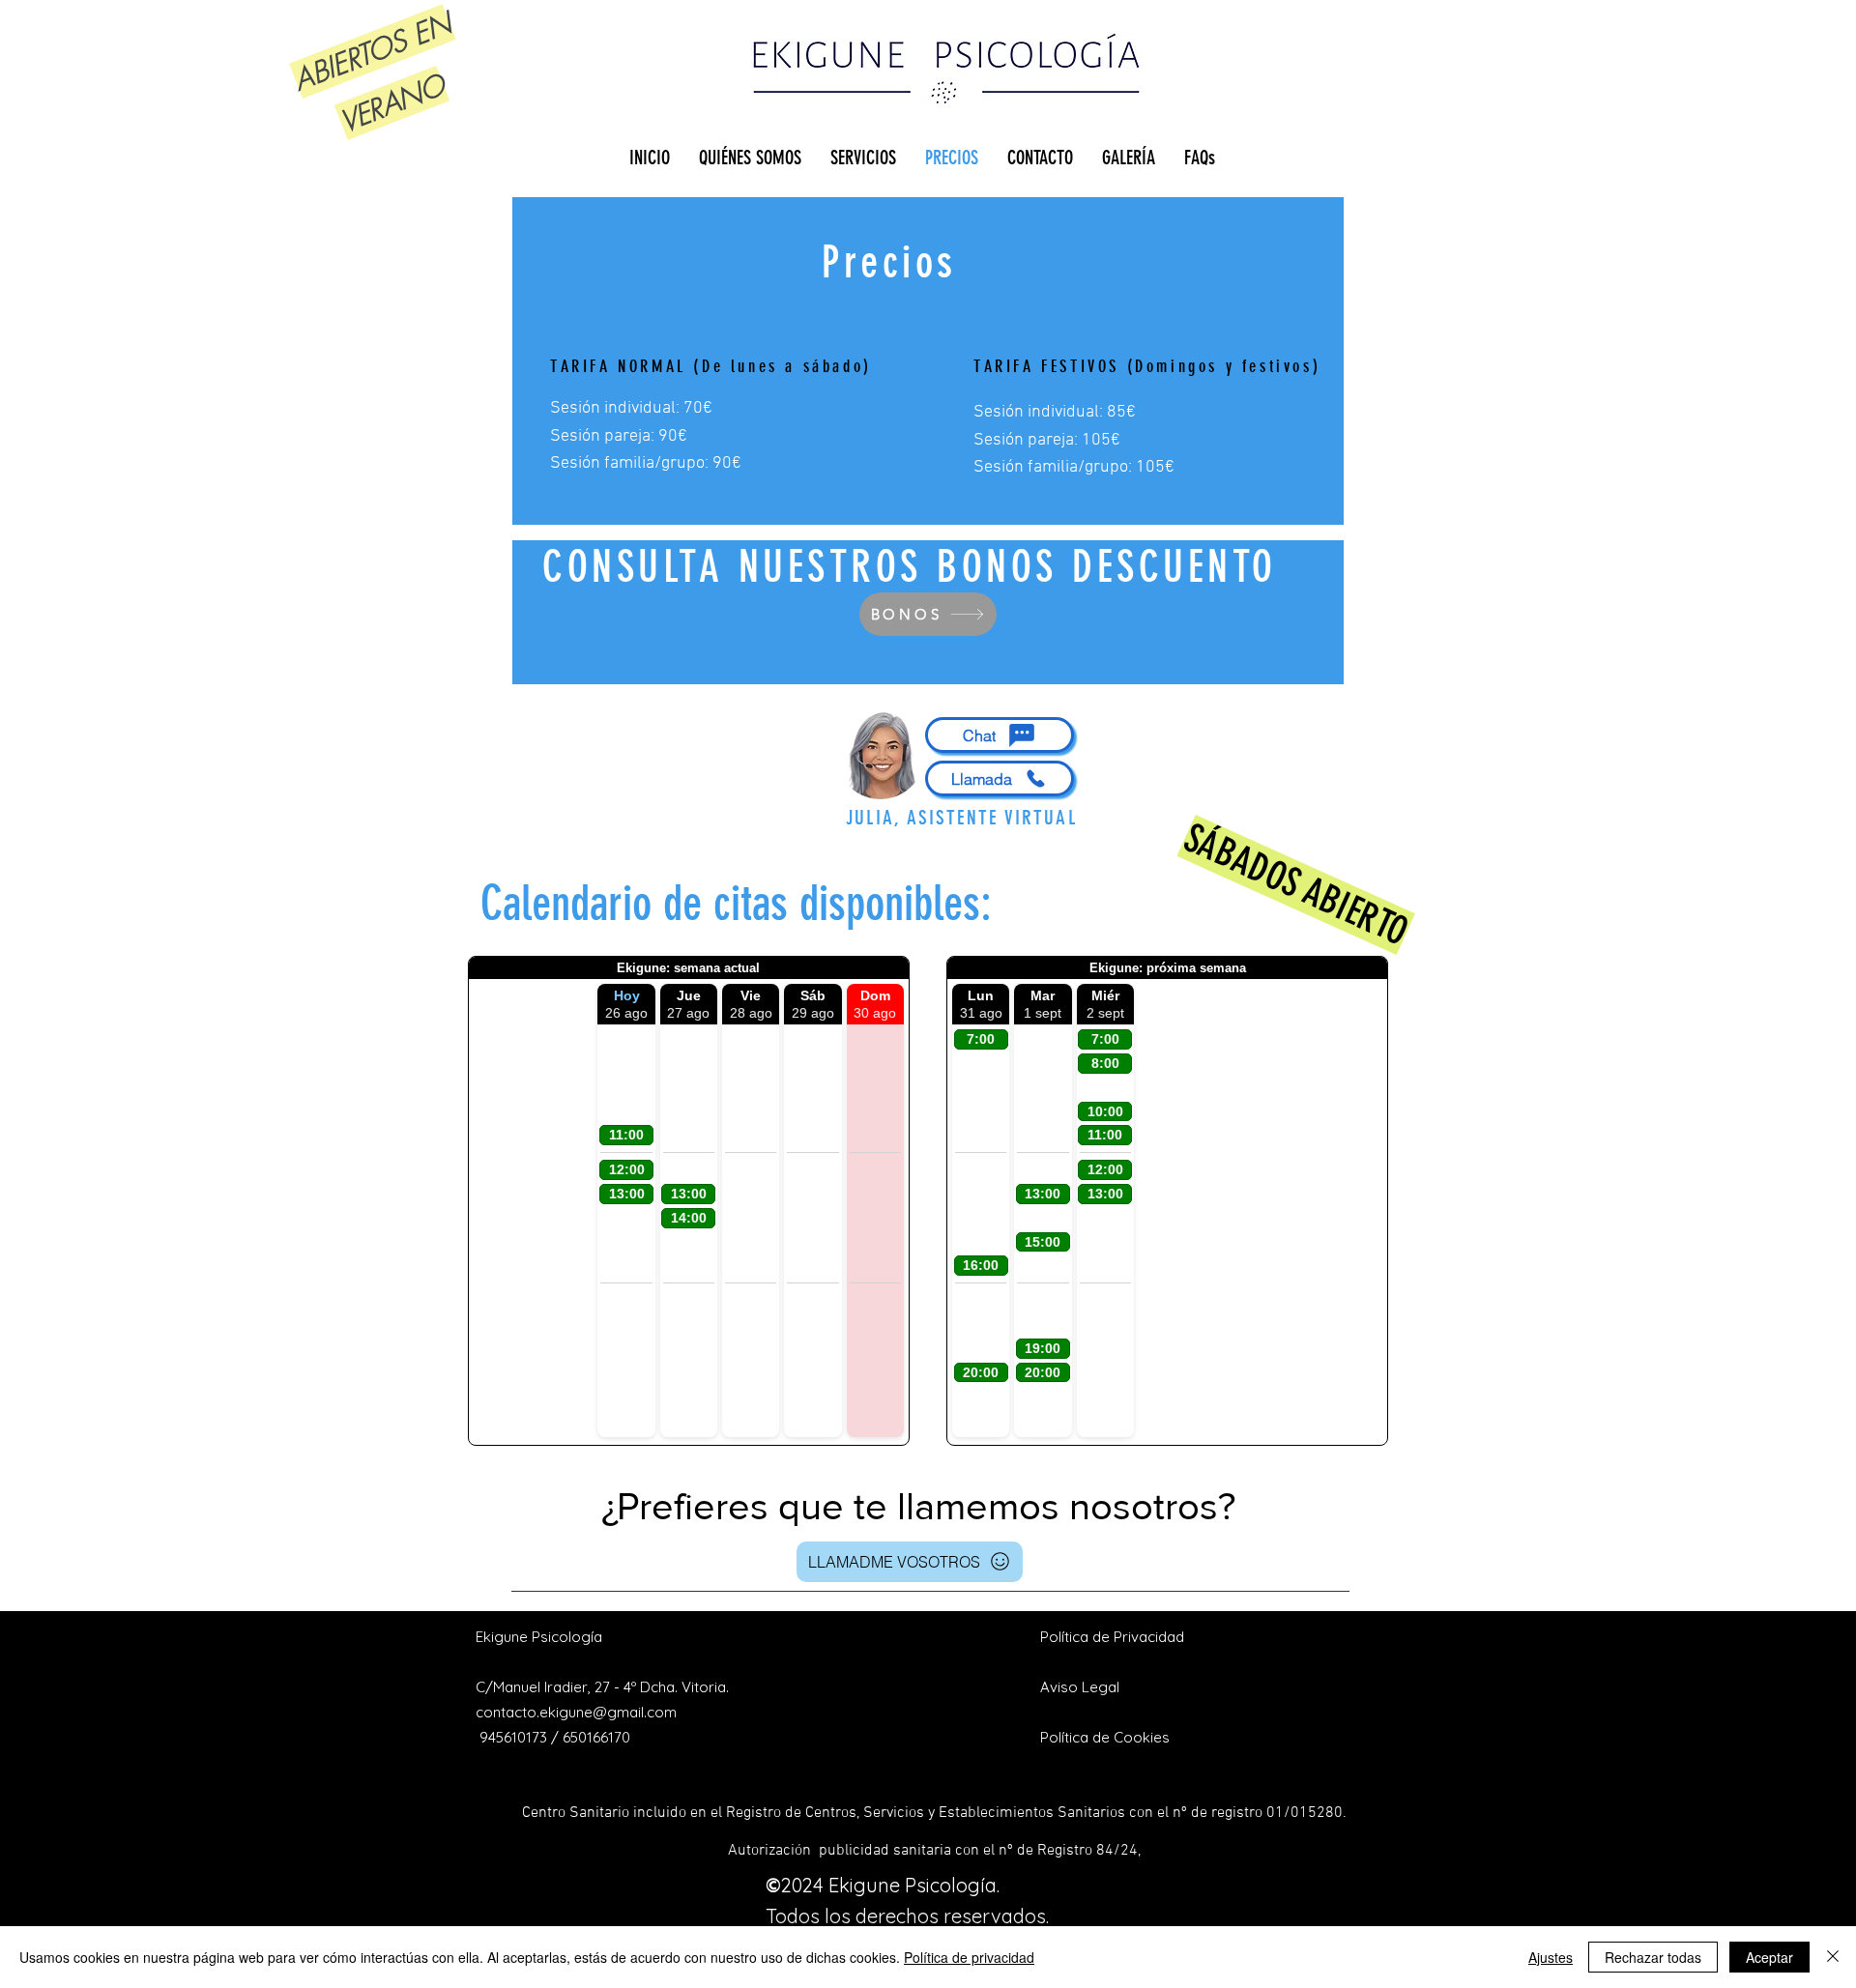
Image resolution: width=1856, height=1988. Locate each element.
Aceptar (1769, 1957)
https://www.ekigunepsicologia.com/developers (910, 1731)
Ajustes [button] (1551, 1957)
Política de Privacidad (1112, 1637)
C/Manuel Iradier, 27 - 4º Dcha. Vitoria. (602, 1687)
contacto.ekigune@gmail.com (576, 1712)
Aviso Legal (1080, 1687)
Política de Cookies (1105, 1737)
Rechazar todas (1653, 1957)
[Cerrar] (1833, 1957)
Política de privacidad (969, 1957)
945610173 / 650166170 (555, 1737)
